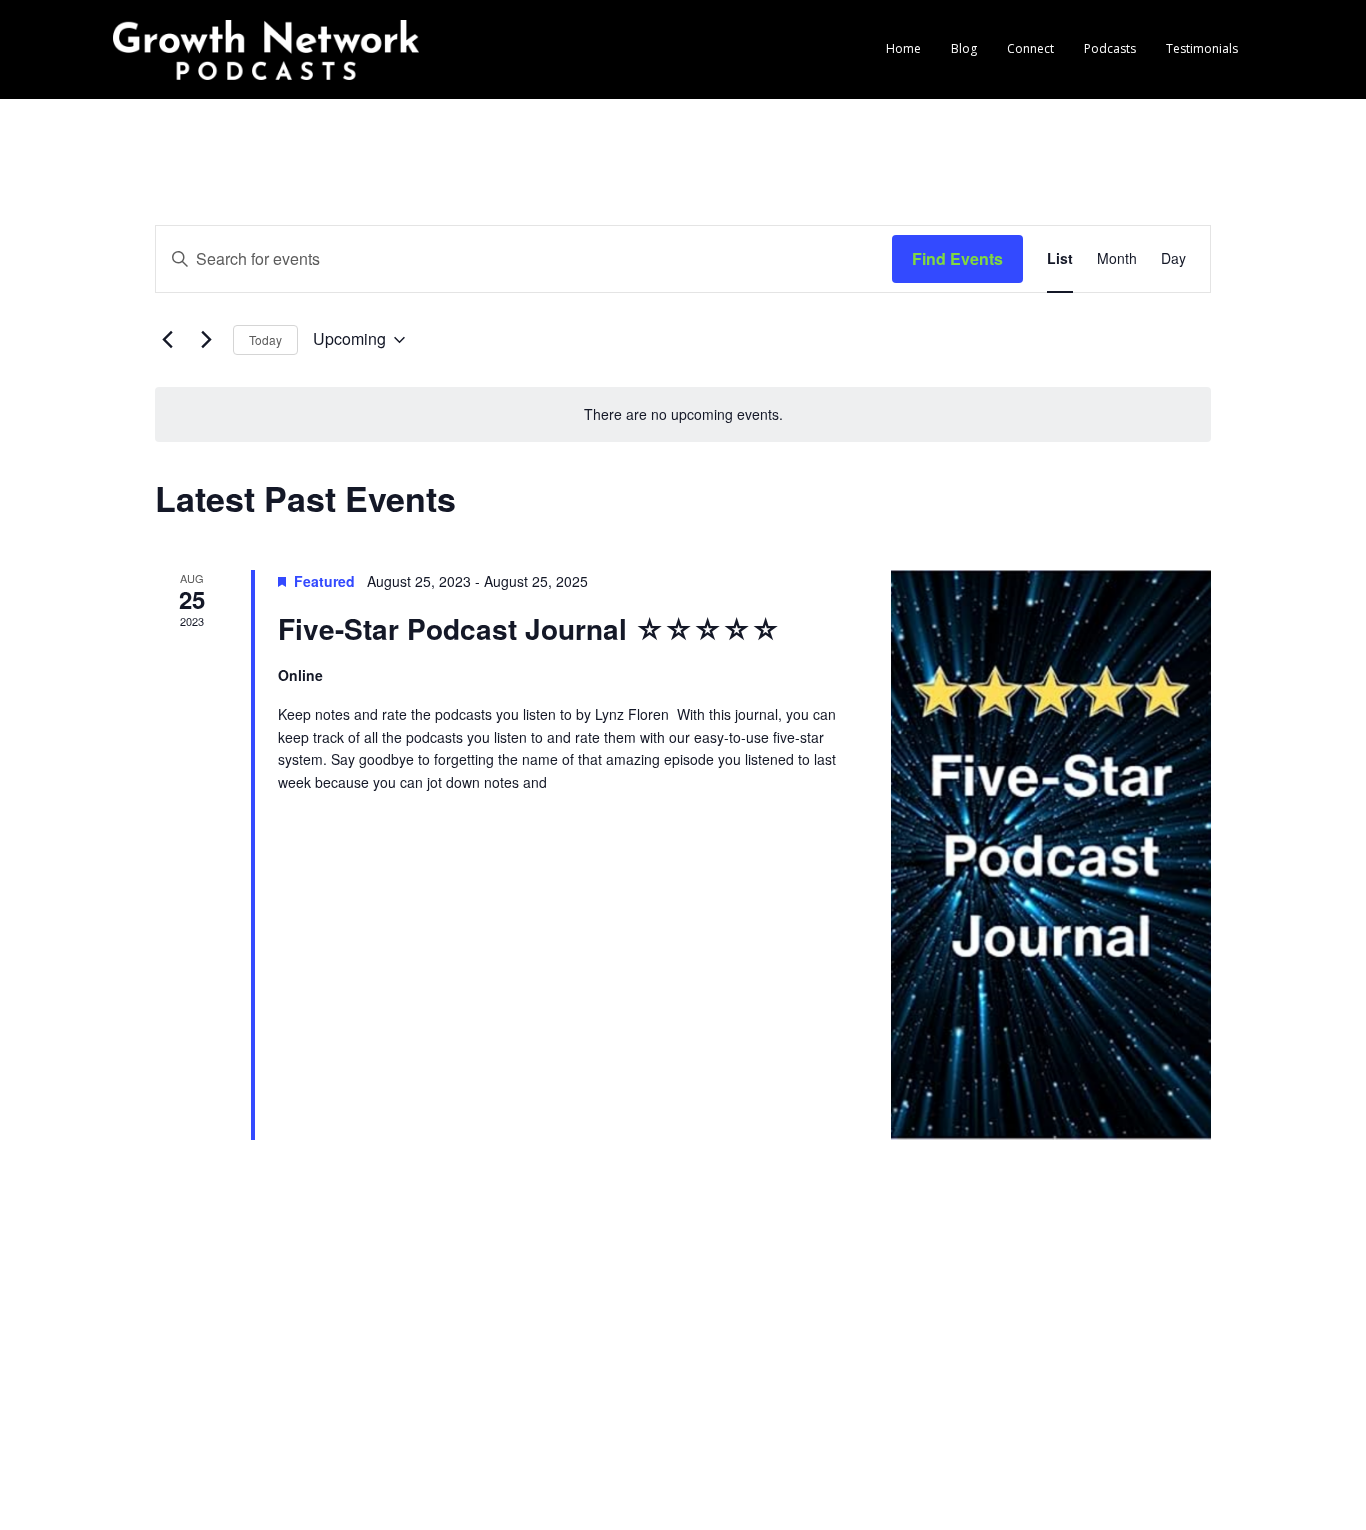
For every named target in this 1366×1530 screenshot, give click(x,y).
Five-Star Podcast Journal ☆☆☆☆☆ (529, 628)
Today (265, 339)
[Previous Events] (167, 340)
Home (903, 48)
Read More (313, 805)
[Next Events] (206, 340)
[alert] (683, 414)
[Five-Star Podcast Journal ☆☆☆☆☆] (1051, 855)
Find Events (957, 258)
